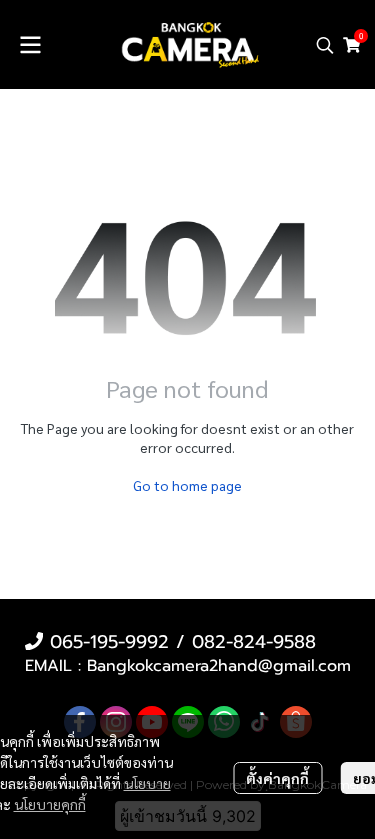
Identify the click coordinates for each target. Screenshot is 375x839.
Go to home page (187, 485)
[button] (325, 45)
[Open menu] (30, 45)
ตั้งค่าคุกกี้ (277, 778)
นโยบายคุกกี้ (50, 804)
